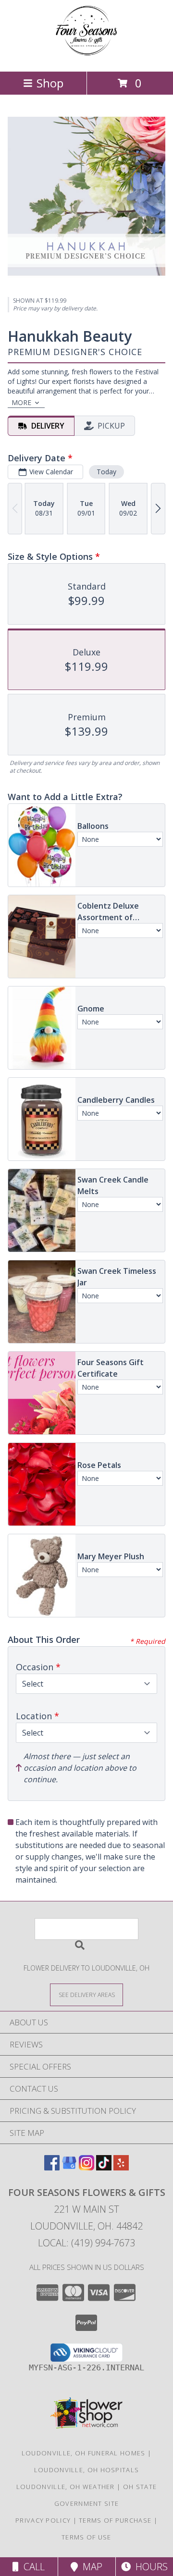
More (21, 402)
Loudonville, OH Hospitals (87, 2470)
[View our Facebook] (52, 2167)
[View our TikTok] (104, 2167)
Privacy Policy (43, 2520)
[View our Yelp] (121, 2167)
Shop (50, 83)
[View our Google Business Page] (69, 2167)
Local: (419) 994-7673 (86, 2243)
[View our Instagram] (86, 2167)
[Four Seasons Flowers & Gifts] (86, 57)
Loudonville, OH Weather (66, 2487)
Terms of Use (86, 2537)
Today (106, 472)
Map (90, 2567)
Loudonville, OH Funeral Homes (84, 2453)
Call (32, 2567)
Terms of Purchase (115, 2520)
